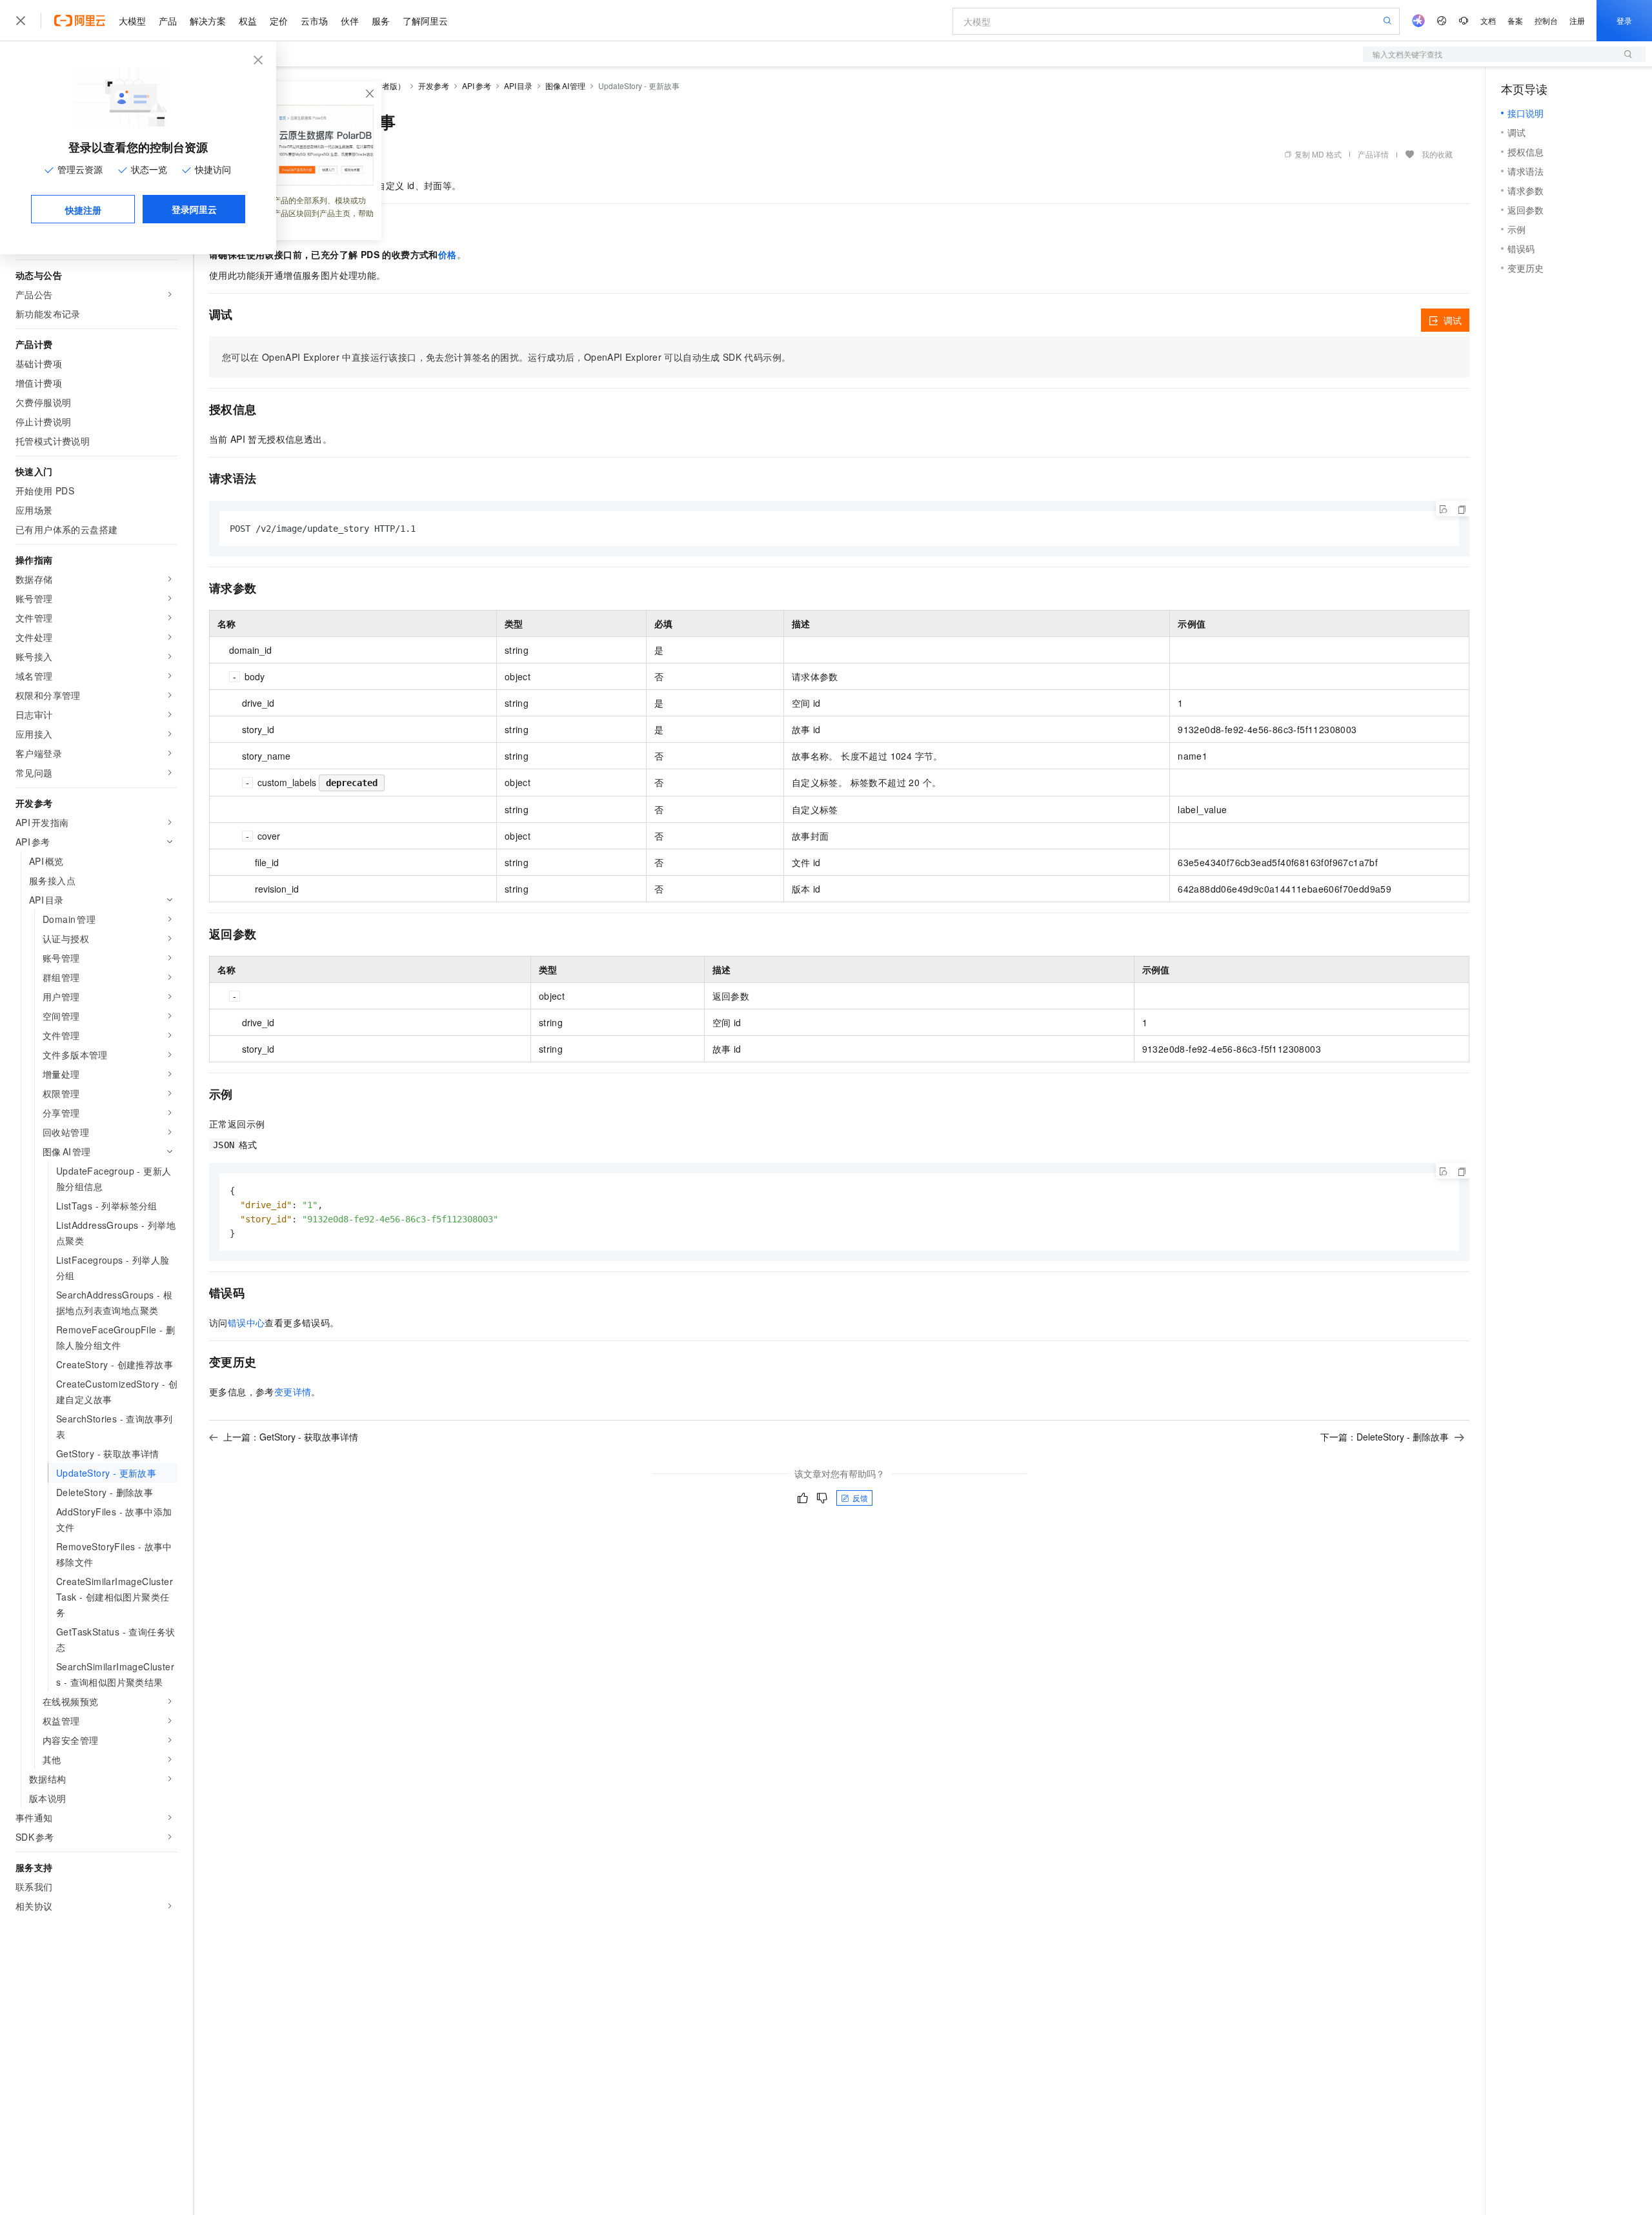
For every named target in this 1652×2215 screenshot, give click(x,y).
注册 (1577, 20)
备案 (1515, 20)
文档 (1488, 20)
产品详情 (1373, 154)
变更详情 (293, 1391)
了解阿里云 (425, 21)
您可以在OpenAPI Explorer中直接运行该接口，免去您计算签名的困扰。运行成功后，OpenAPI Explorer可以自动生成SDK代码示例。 (506, 357)
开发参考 (434, 86)
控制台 (1546, 20)
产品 (168, 21)
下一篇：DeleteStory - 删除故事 (1385, 1437)
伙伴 (350, 21)
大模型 (132, 21)
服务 (381, 21)
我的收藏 (1437, 154)
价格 (448, 254)
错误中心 (247, 1322)
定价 (279, 21)
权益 (248, 21)
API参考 (477, 86)
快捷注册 (83, 210)
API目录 (519, 86)
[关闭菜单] (21, 21)
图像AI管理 (565, 86)
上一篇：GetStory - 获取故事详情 (291, 1437)
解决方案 (208, 21)
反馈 (860, 1498)
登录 (1624, 20)
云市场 (314, 21)
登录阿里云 (194, 209)
